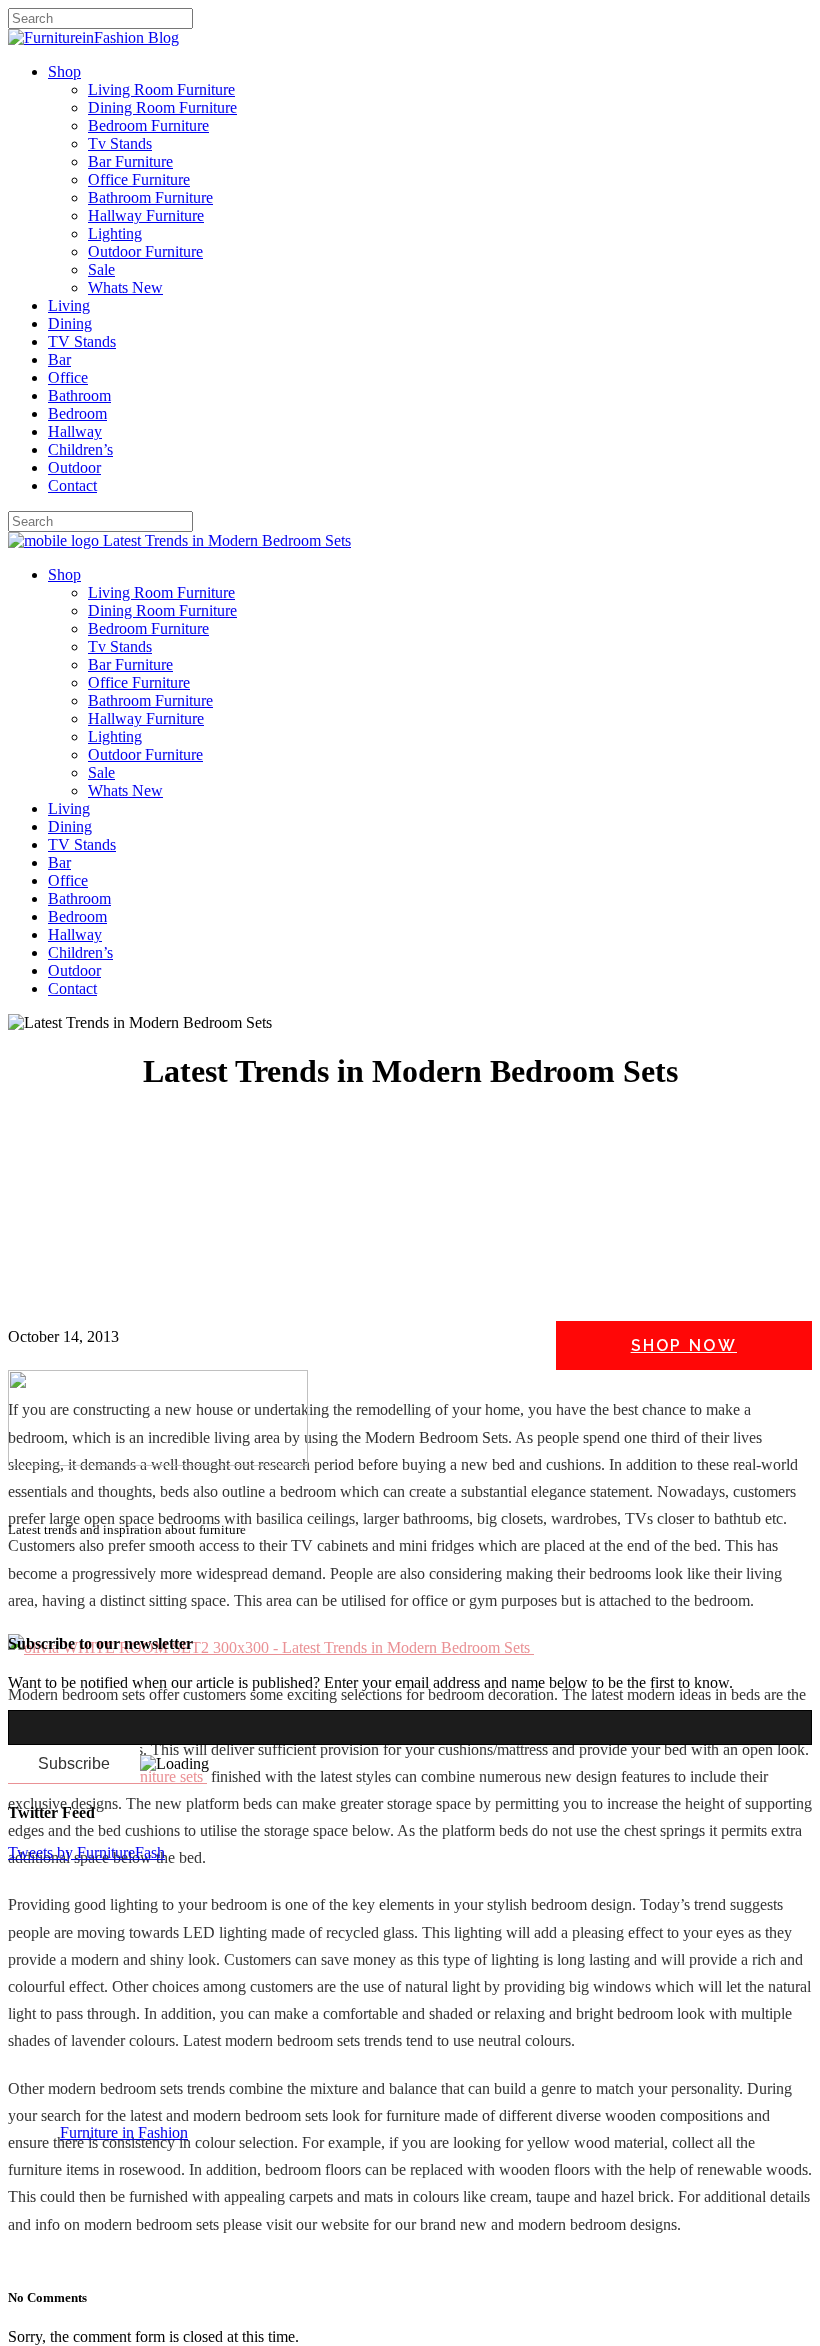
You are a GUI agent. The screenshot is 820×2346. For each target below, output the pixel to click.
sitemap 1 (38, 1603)
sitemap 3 (166, 1603)
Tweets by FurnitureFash (86, 1852)
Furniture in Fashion (124, 2132)
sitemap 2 (102, 1603)
